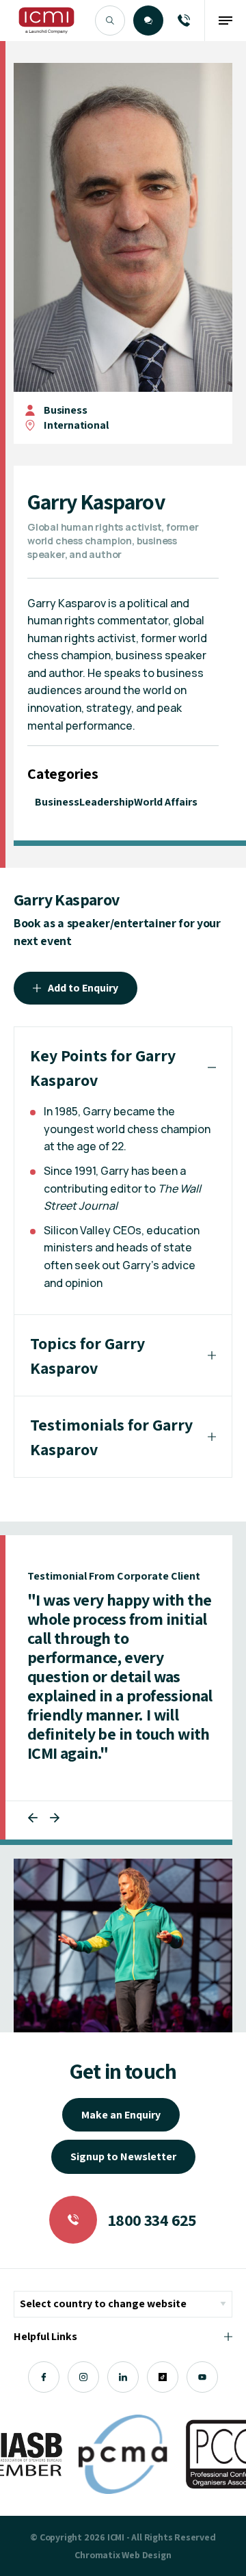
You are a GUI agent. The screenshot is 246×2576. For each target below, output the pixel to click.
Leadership (107, 802)
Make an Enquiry (121, 2115)
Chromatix (97, 2555)
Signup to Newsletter (123, 2156)
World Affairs (166, 802)
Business (65, 410)
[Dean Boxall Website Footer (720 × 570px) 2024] (123, 1945)
